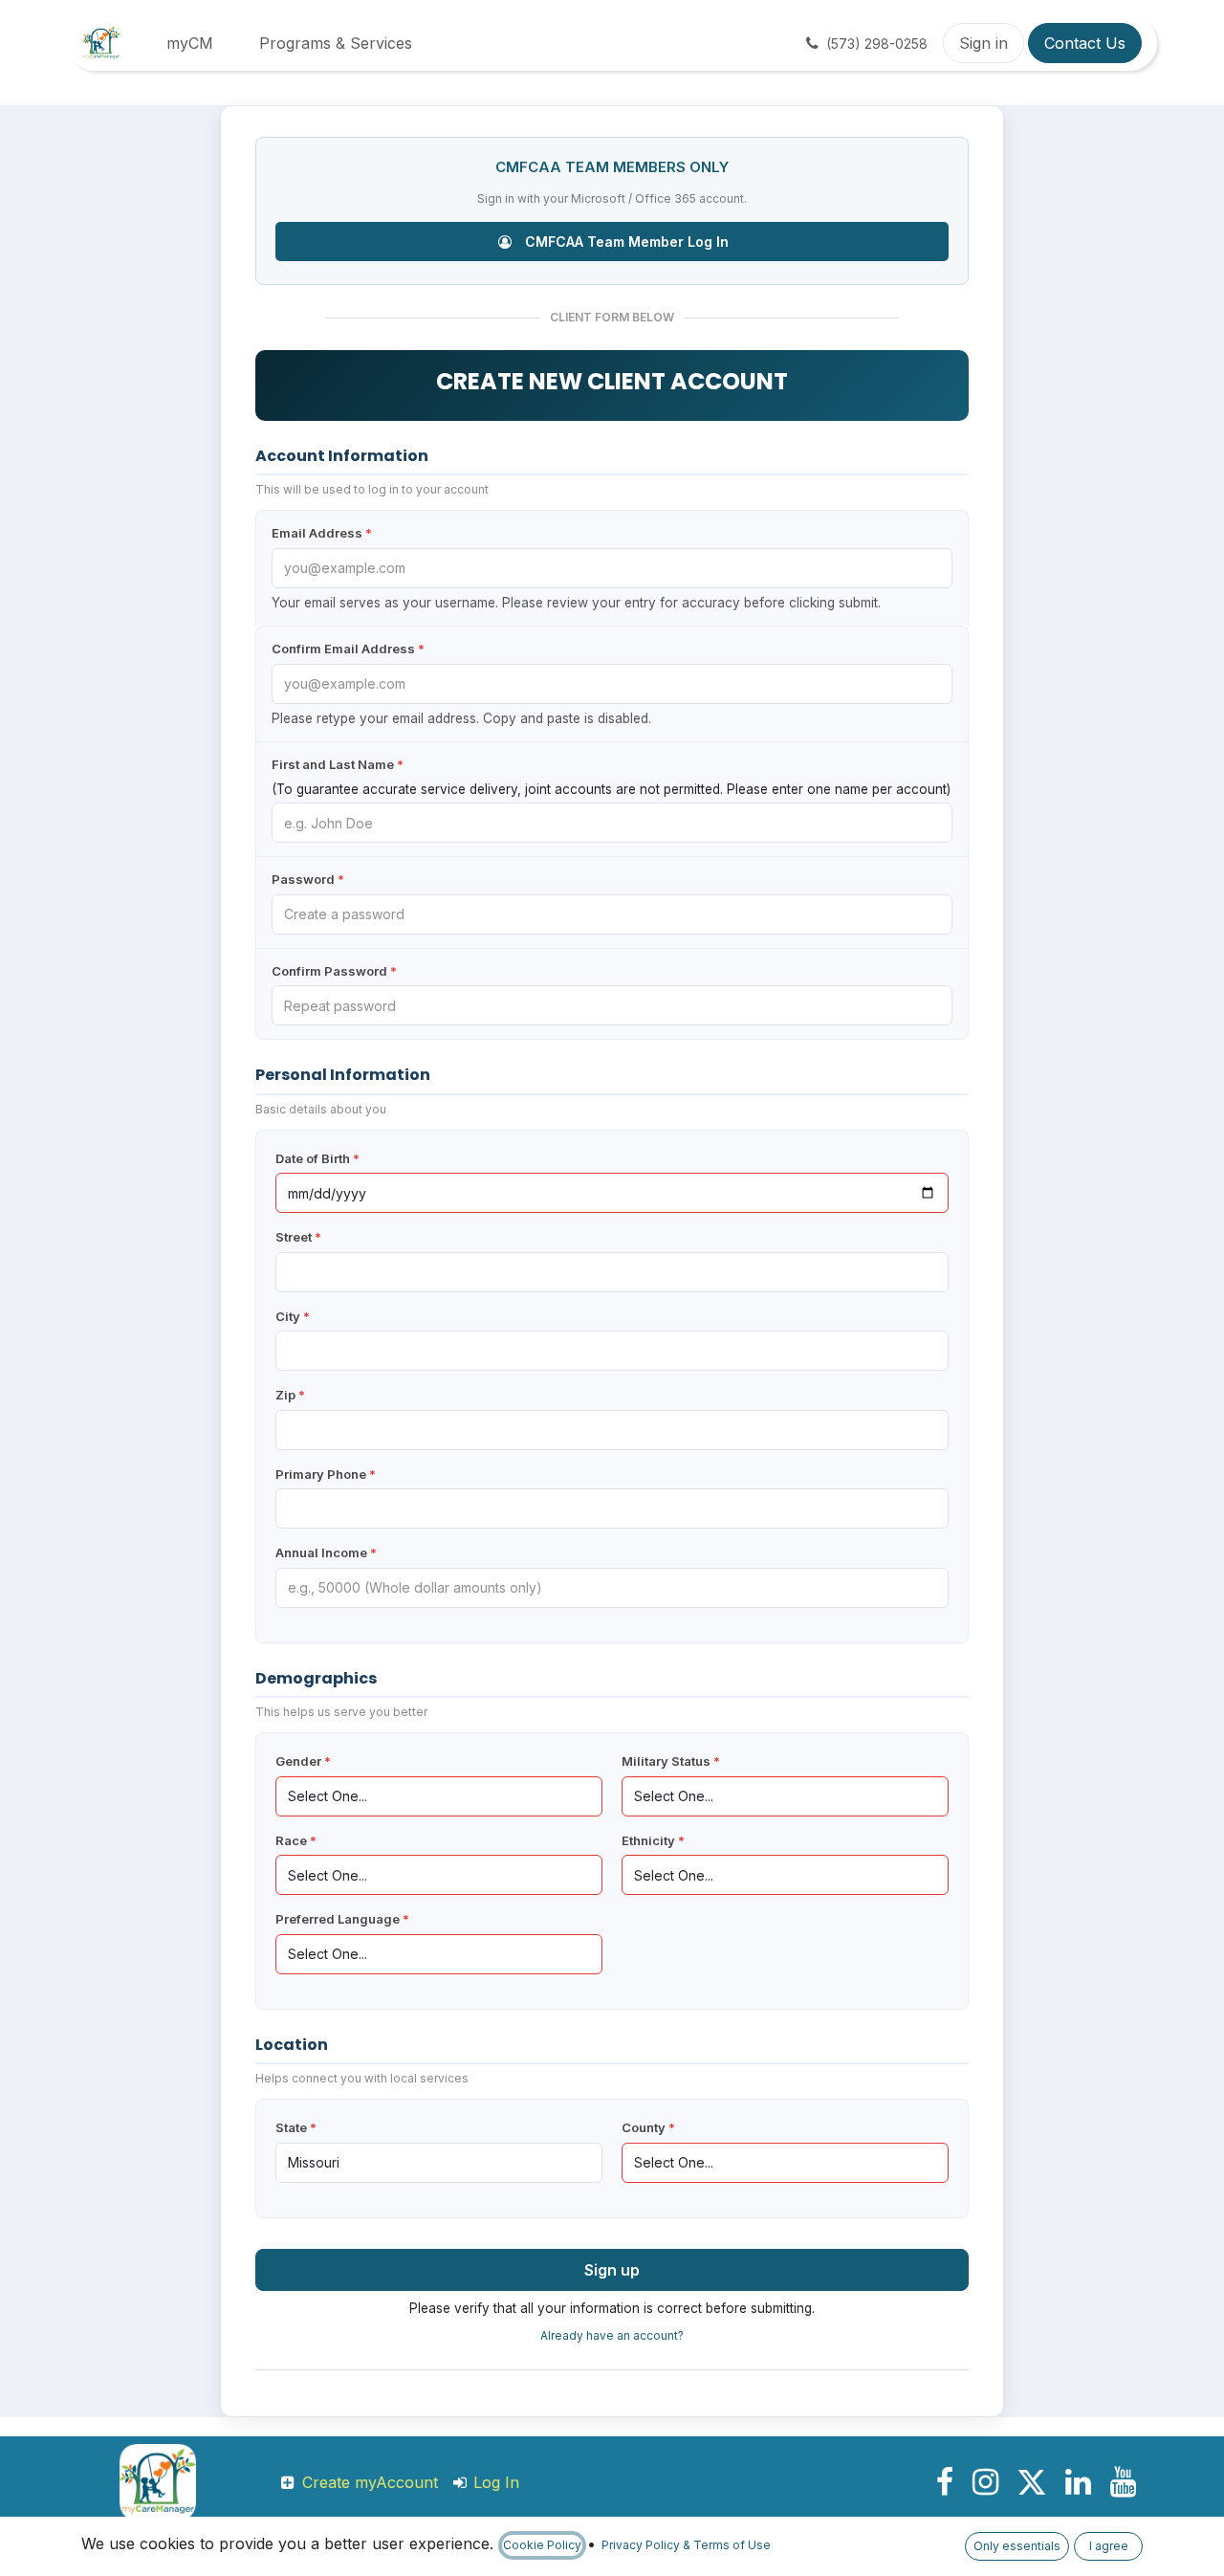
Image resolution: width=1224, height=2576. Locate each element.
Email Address (322, 533)
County (648, 2127)
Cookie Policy (542, 2545)
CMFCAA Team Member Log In (625, 242)
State (296, 2127)
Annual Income (326, 1552)
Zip (290, 1395)
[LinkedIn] (1078, 2482)
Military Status (671, 1761)
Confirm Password (334, 971)
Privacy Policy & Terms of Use (686, 2545)
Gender (303, 1761)
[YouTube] (1123, 2482)
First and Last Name (338, 764)
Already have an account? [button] (612, 2335)
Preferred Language (342, 1919)
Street (298, 1237)
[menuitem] (190, 43)
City (293, 1316)
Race (296, 1840)
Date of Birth (317, 1158)
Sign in (984, 43)
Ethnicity (653, 1840)
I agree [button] (1109, 2546)
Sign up (612, 2270)
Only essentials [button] (1017, 2546)
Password (308, 879)
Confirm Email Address (348, 649)
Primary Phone (326, 1474)
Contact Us (1085, 43)
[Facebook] (945, 2482)
